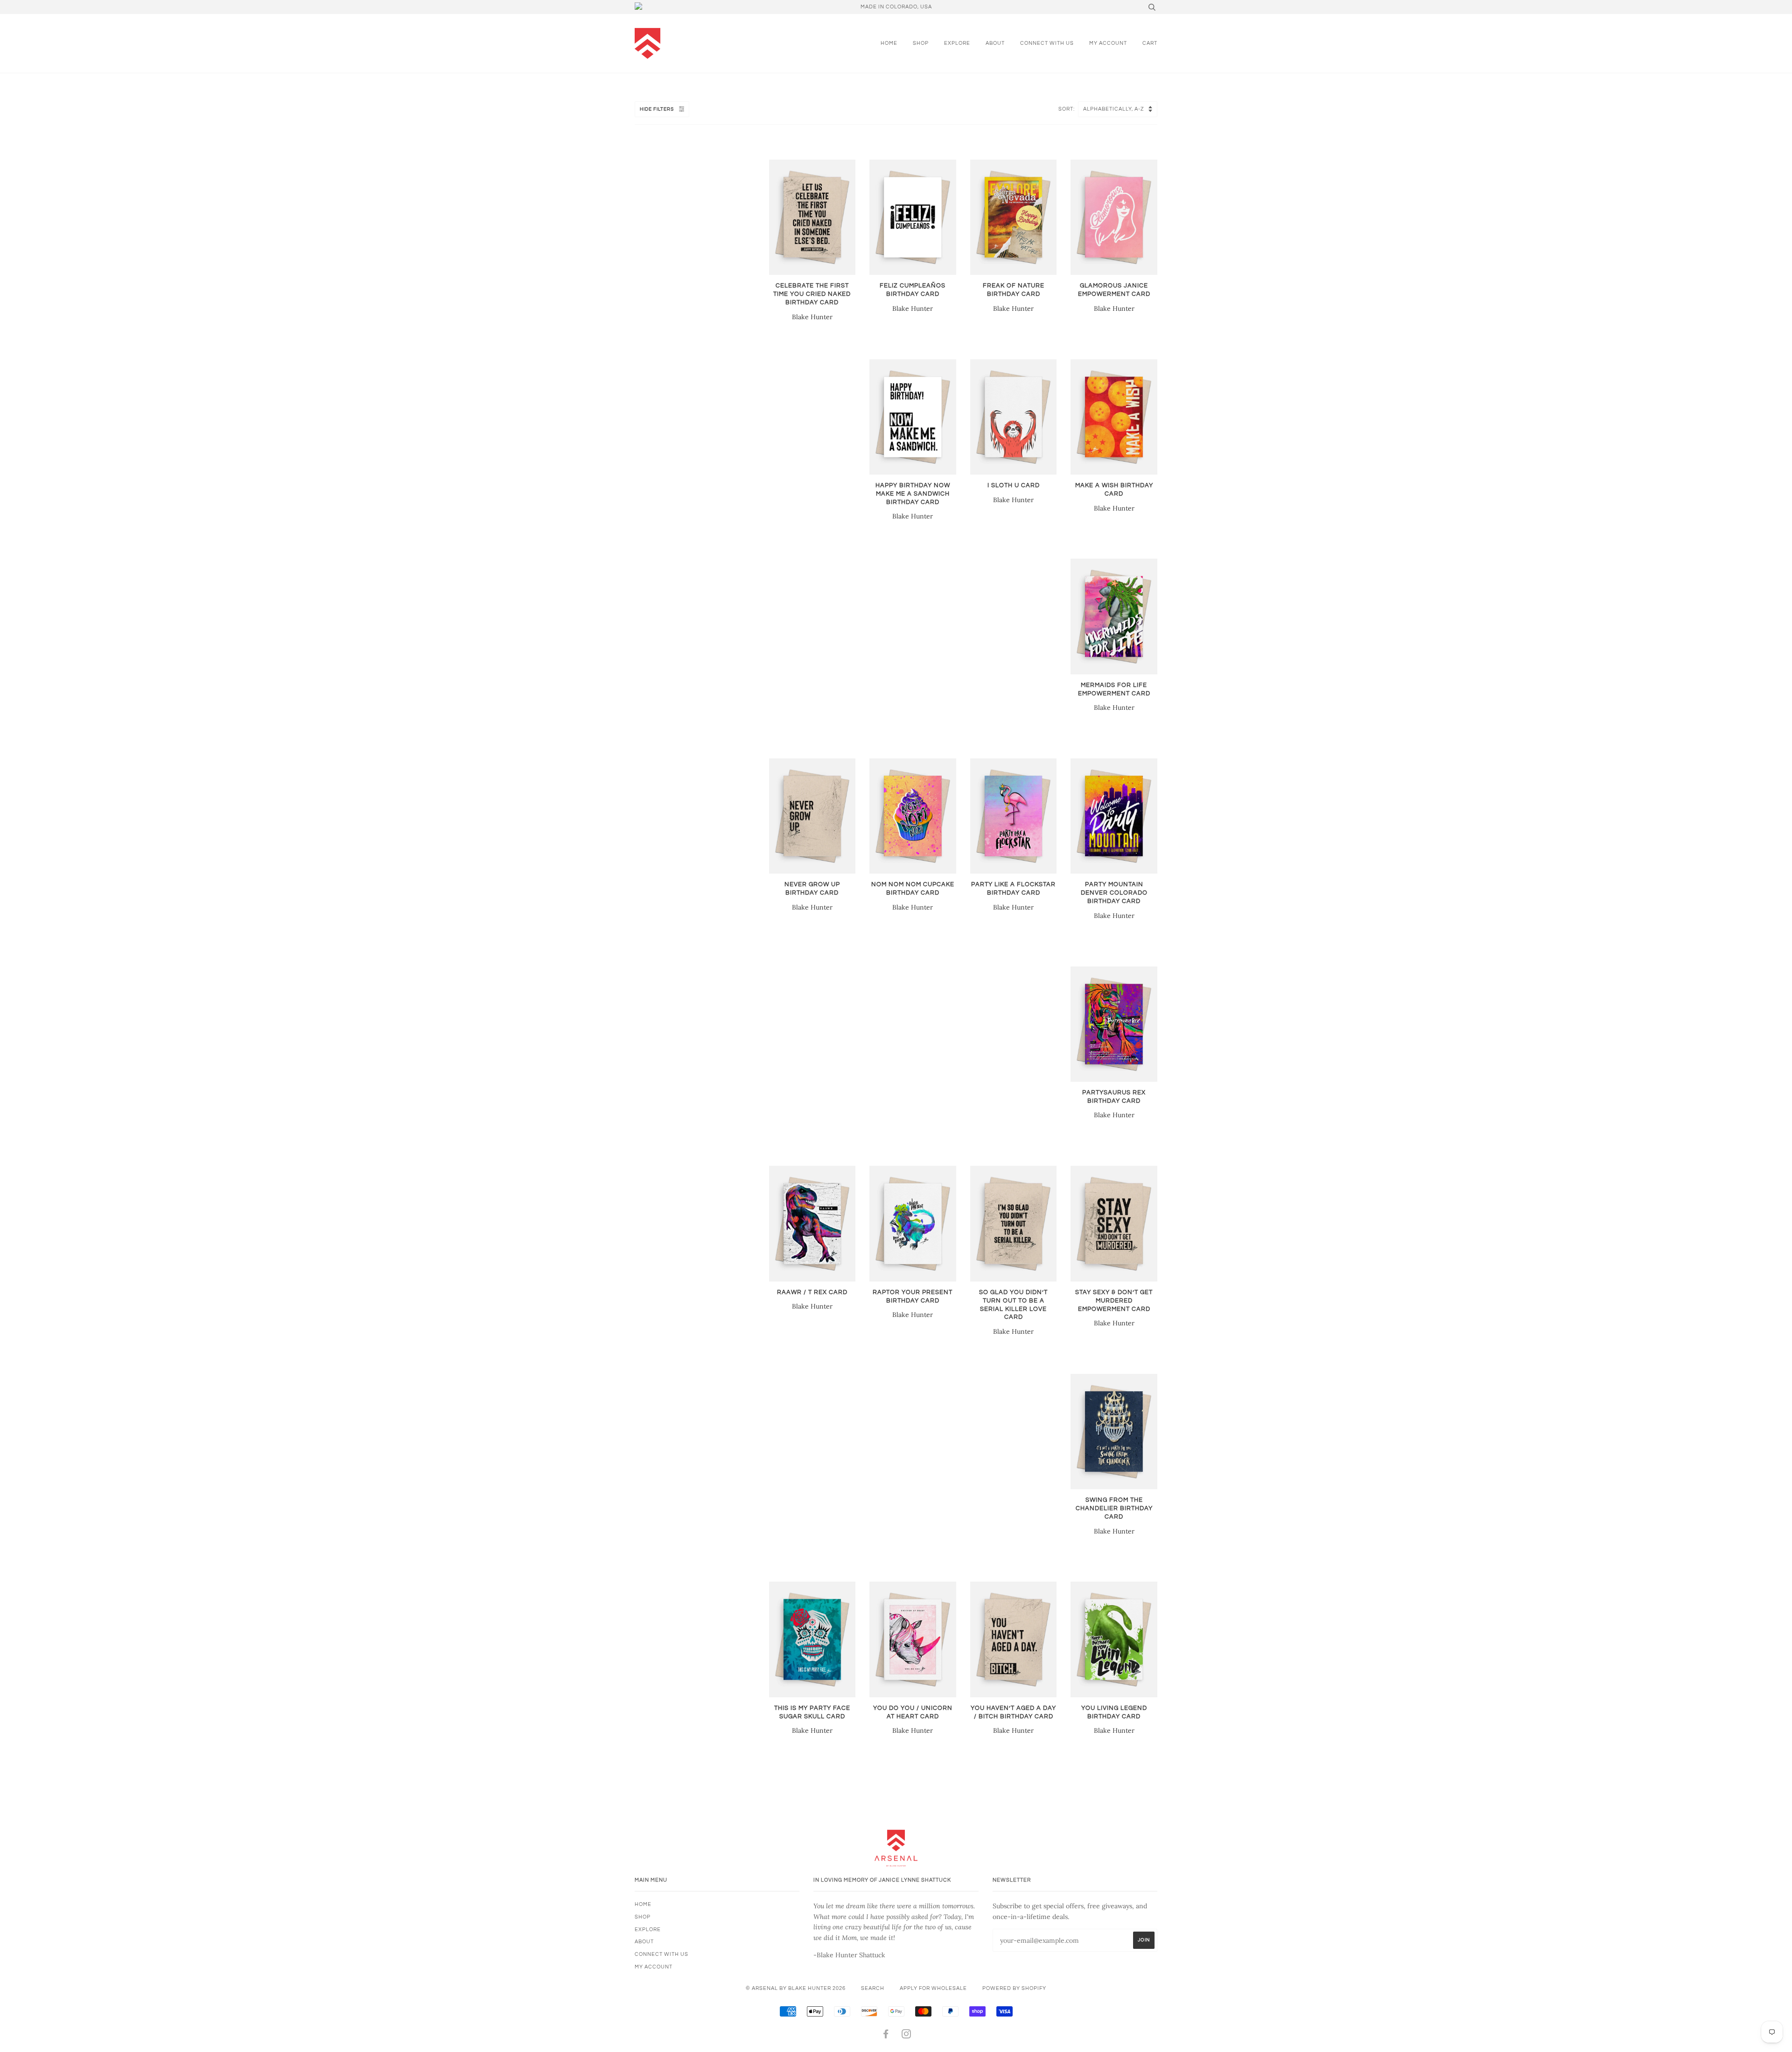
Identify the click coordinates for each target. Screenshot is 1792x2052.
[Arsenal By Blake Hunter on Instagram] (906, 2036)
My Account (1108, 43)
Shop (921, 43)
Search (873, 1988)
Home (889, 43)
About (995, 43)
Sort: (1067, 109)
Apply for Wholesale (933, 1988)
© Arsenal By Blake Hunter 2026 (796, 1988)
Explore (957, 43)
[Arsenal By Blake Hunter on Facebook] (886, 2036)
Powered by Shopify (1014, 1988)
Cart (1150, 43)
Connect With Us (1047, 43)
